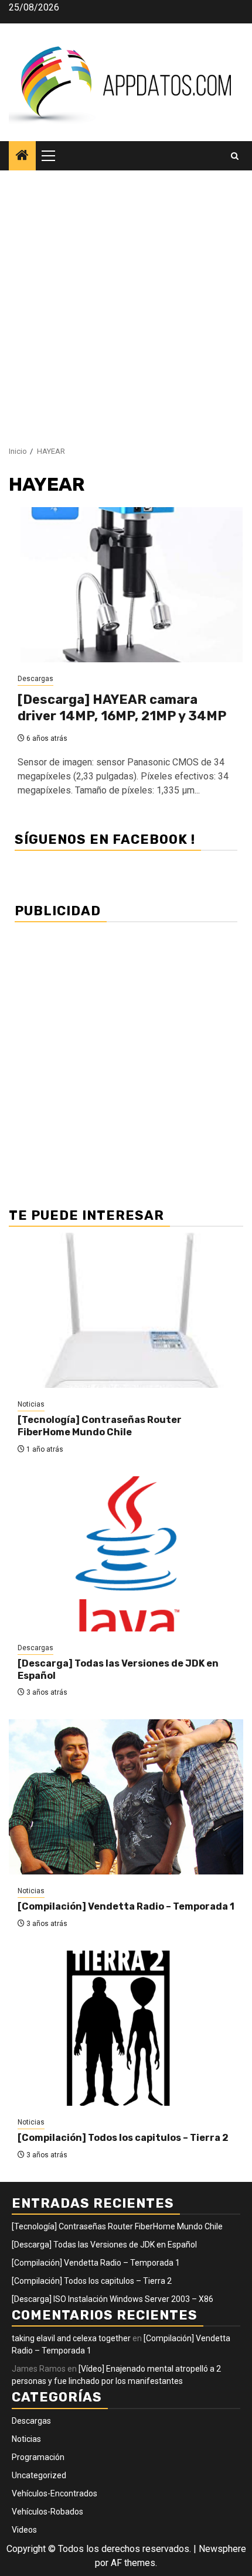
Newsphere (222, 2549)
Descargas (35, 679)
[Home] (22, 156)
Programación (38, 2457)
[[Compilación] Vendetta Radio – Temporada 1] (126, 1797)
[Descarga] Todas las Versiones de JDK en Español (104, 2245)
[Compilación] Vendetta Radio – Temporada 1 (126, 1906)
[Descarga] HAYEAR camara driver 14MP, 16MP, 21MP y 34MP (122, 708)
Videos (24, 2530)
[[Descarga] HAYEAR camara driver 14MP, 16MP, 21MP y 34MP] (126, 585)
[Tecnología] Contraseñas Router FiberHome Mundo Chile (100, 1426)
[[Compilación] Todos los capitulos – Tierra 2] (126, 2028)
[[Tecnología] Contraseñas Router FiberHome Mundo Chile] (126, 1310)
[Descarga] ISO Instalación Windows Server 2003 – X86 (113, 2299)
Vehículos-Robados (47, 2512)
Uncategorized (39, 2475)
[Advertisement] (126, 302)
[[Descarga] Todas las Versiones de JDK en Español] (126, 1554)
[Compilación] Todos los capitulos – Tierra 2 (123, 2138)
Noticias (31, 1404)
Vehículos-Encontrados (55, 2493)
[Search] (235, 156)
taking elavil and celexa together (71, 2338)
